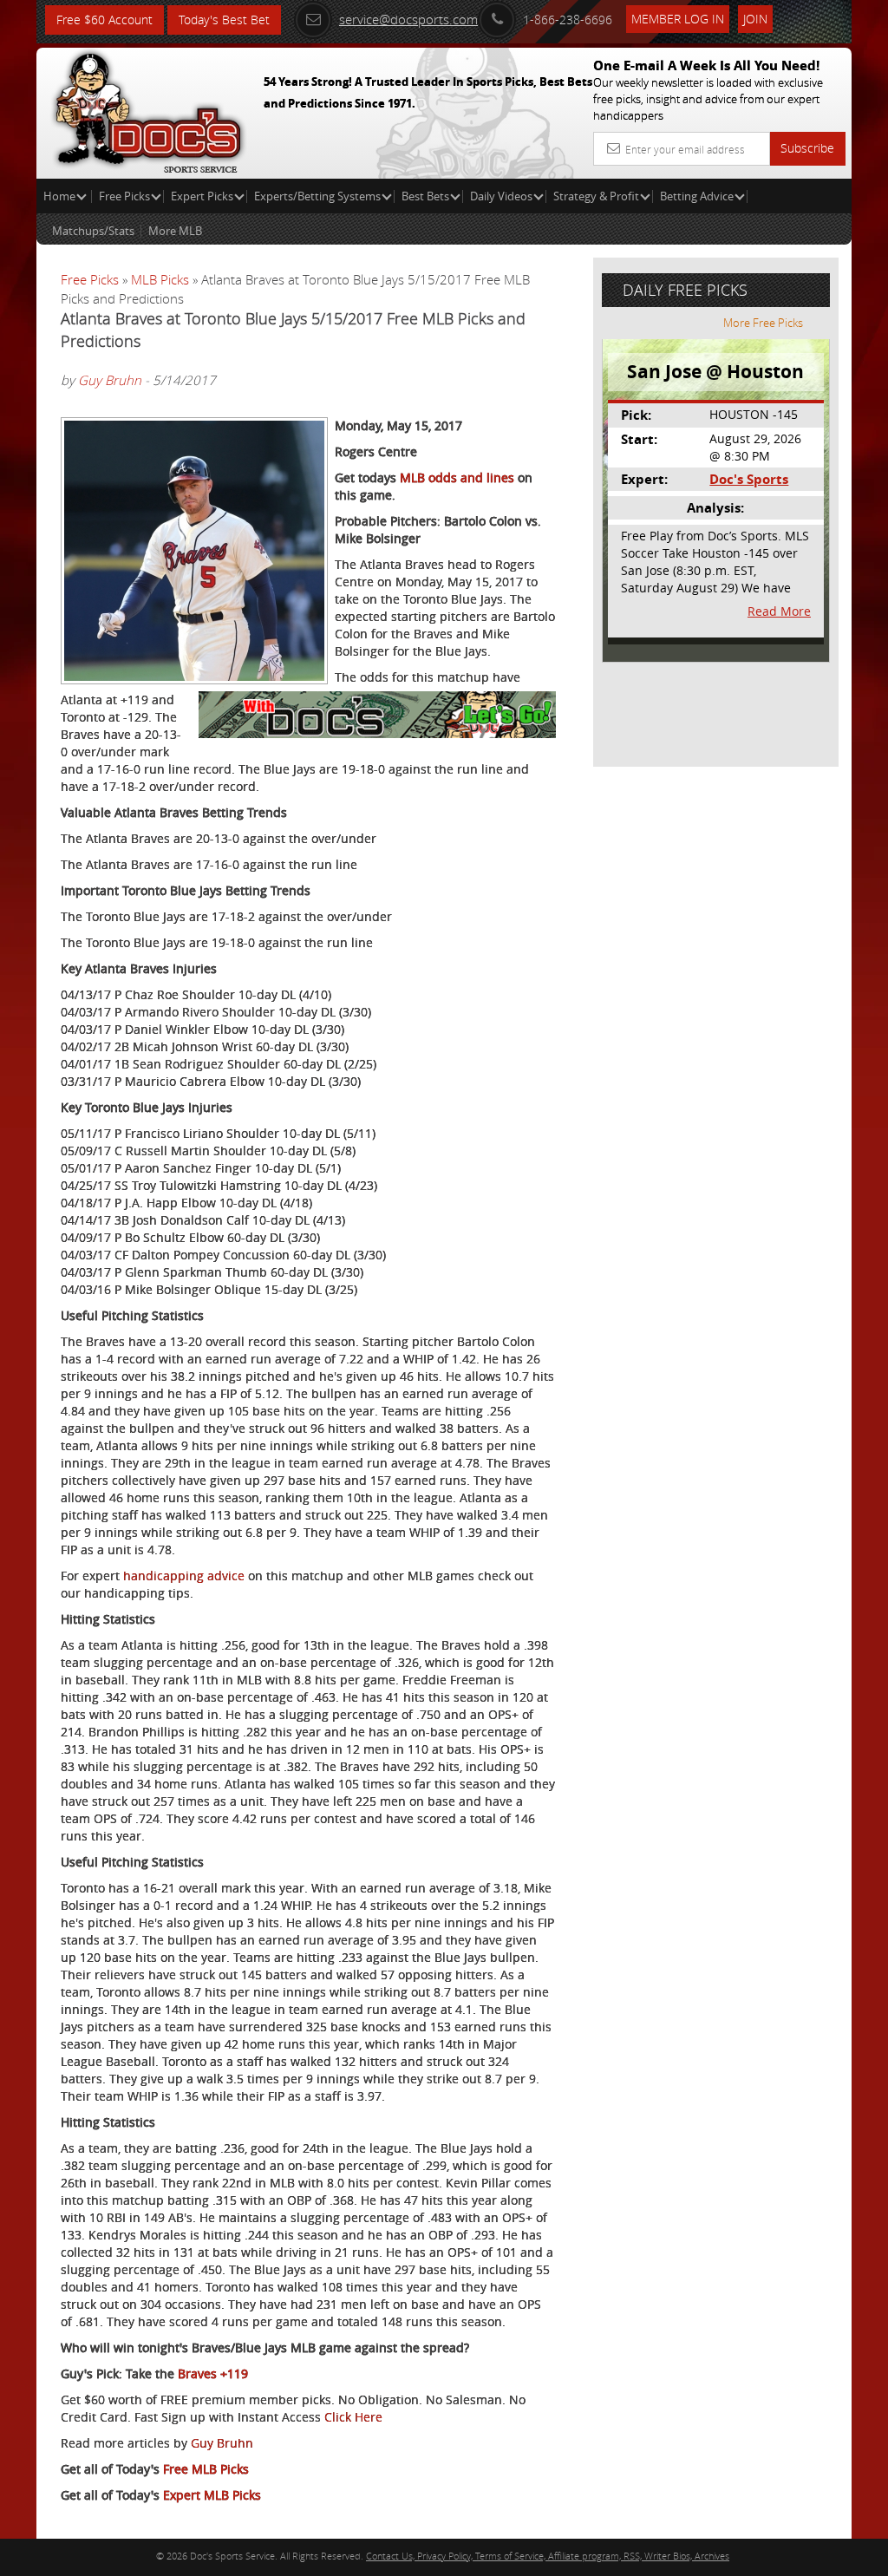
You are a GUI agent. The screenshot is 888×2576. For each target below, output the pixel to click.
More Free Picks (763, 323)
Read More (779, 611)
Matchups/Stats (93, 231)
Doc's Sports (749, 479)
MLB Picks (160, 279)
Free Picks (124, 196)
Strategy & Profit (596, 196)
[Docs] (148, 108)
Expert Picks (202, 196)
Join (755, 19)
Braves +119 (213, 2373)
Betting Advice (697, 196)
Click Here (353, 2417)
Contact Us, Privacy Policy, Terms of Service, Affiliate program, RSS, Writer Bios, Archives (548, 2556)
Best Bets (425, 196)
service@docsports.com (408, 19)
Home (61, 196)
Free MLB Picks (206, 2469)
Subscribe (807, 148)
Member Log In (678, 19)
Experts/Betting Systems (317, 196)
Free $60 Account (104, 20)
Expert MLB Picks (212, 2495)
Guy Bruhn (110, 380)
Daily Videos (501, 196)
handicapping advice (184, 1576)
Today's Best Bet (224, 20)
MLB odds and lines (457, 477)
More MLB (175, 231)
